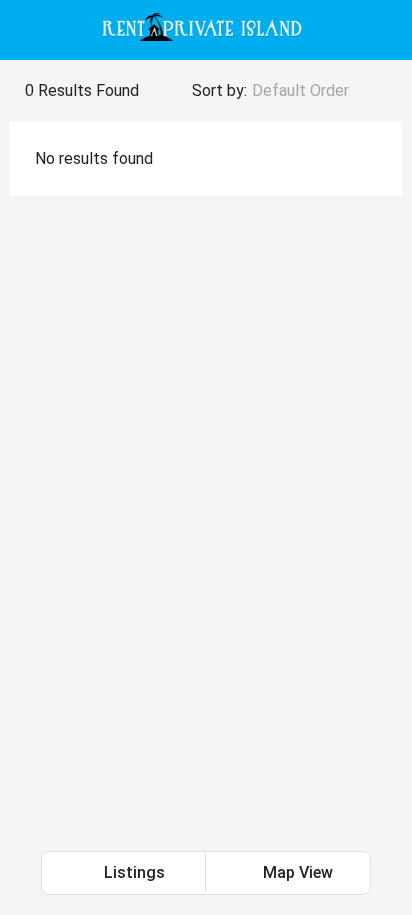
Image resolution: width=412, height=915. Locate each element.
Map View (296, 872)
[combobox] (317, 91)
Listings (132, 872)
